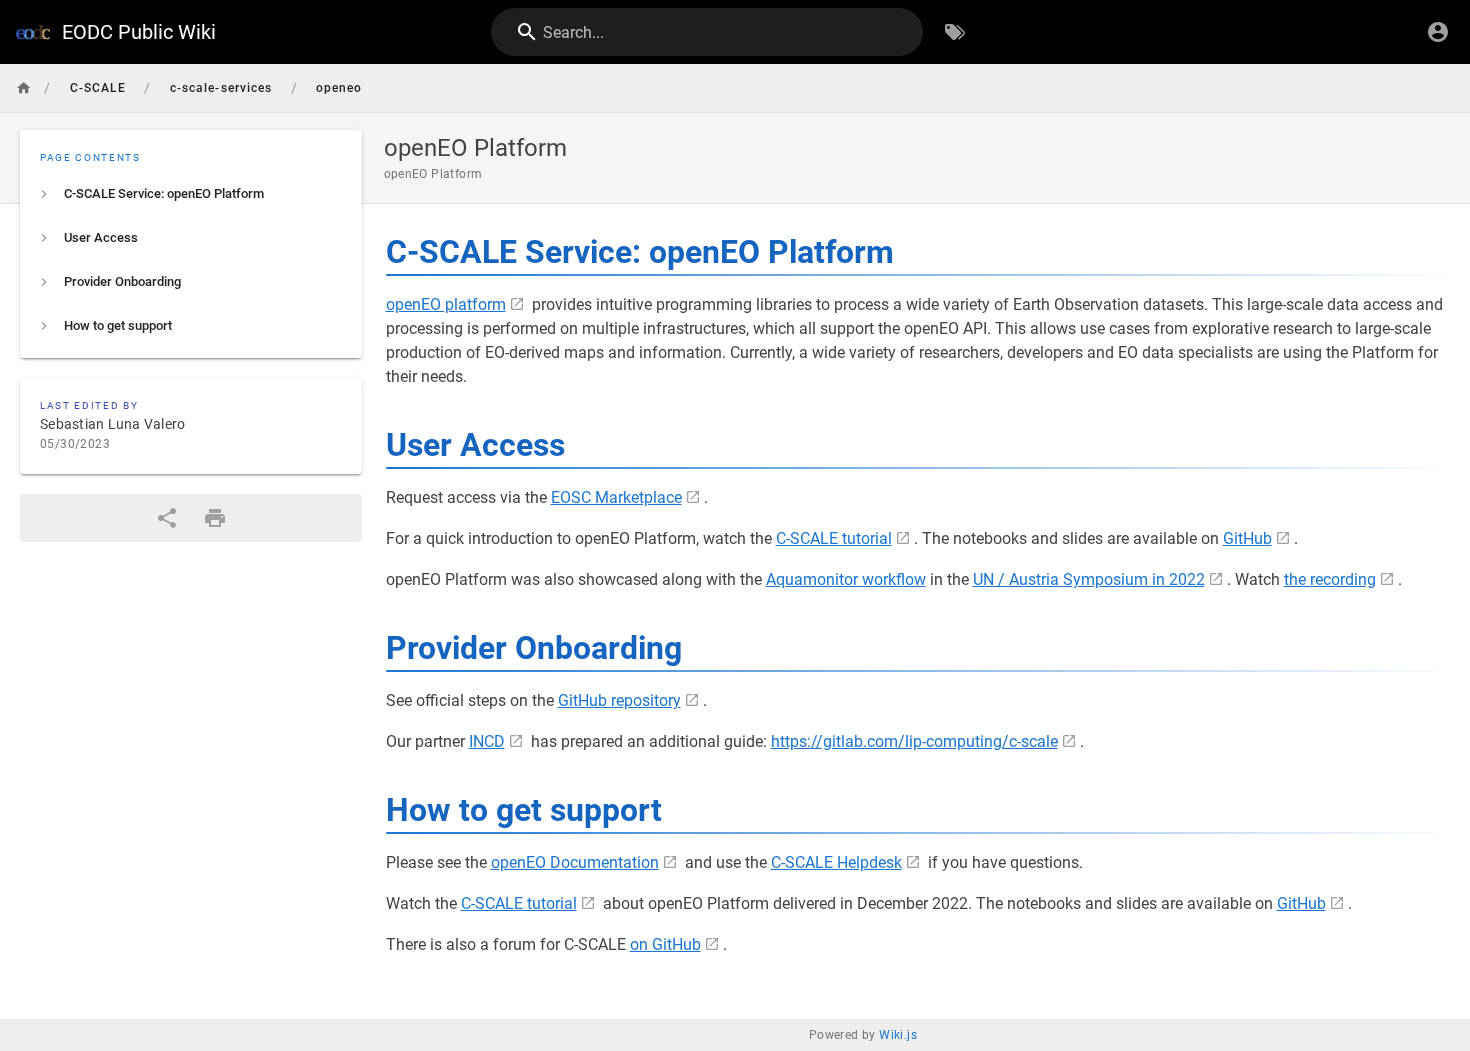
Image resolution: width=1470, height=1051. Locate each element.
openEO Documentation (575, 862)
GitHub (1247, 538)
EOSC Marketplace (616, 497)
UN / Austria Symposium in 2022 (1089, 579)
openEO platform (446, 304)
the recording (1330, 579)
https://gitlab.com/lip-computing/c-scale (914, 741)
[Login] (1438, 32)
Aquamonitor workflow (846, 579)
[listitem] (191, 194)
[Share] (167, 518)
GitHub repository (619, 700)
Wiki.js (898, 1035)
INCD (487, 741)
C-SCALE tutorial (834, 538)
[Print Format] (215, 518)
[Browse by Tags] (955, 32)
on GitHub (665, 944)
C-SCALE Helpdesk (836, 862)
